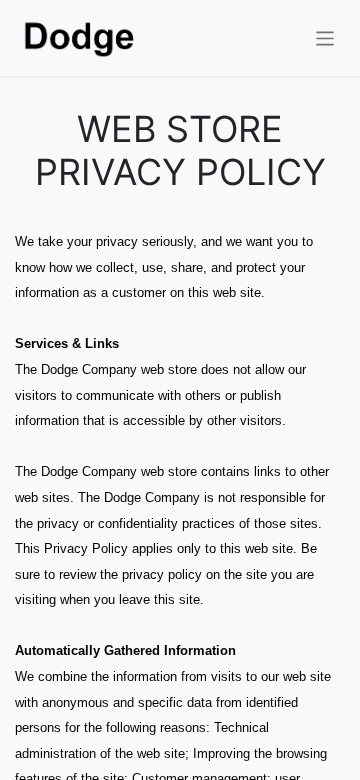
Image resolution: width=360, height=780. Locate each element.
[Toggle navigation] (325, 37)
